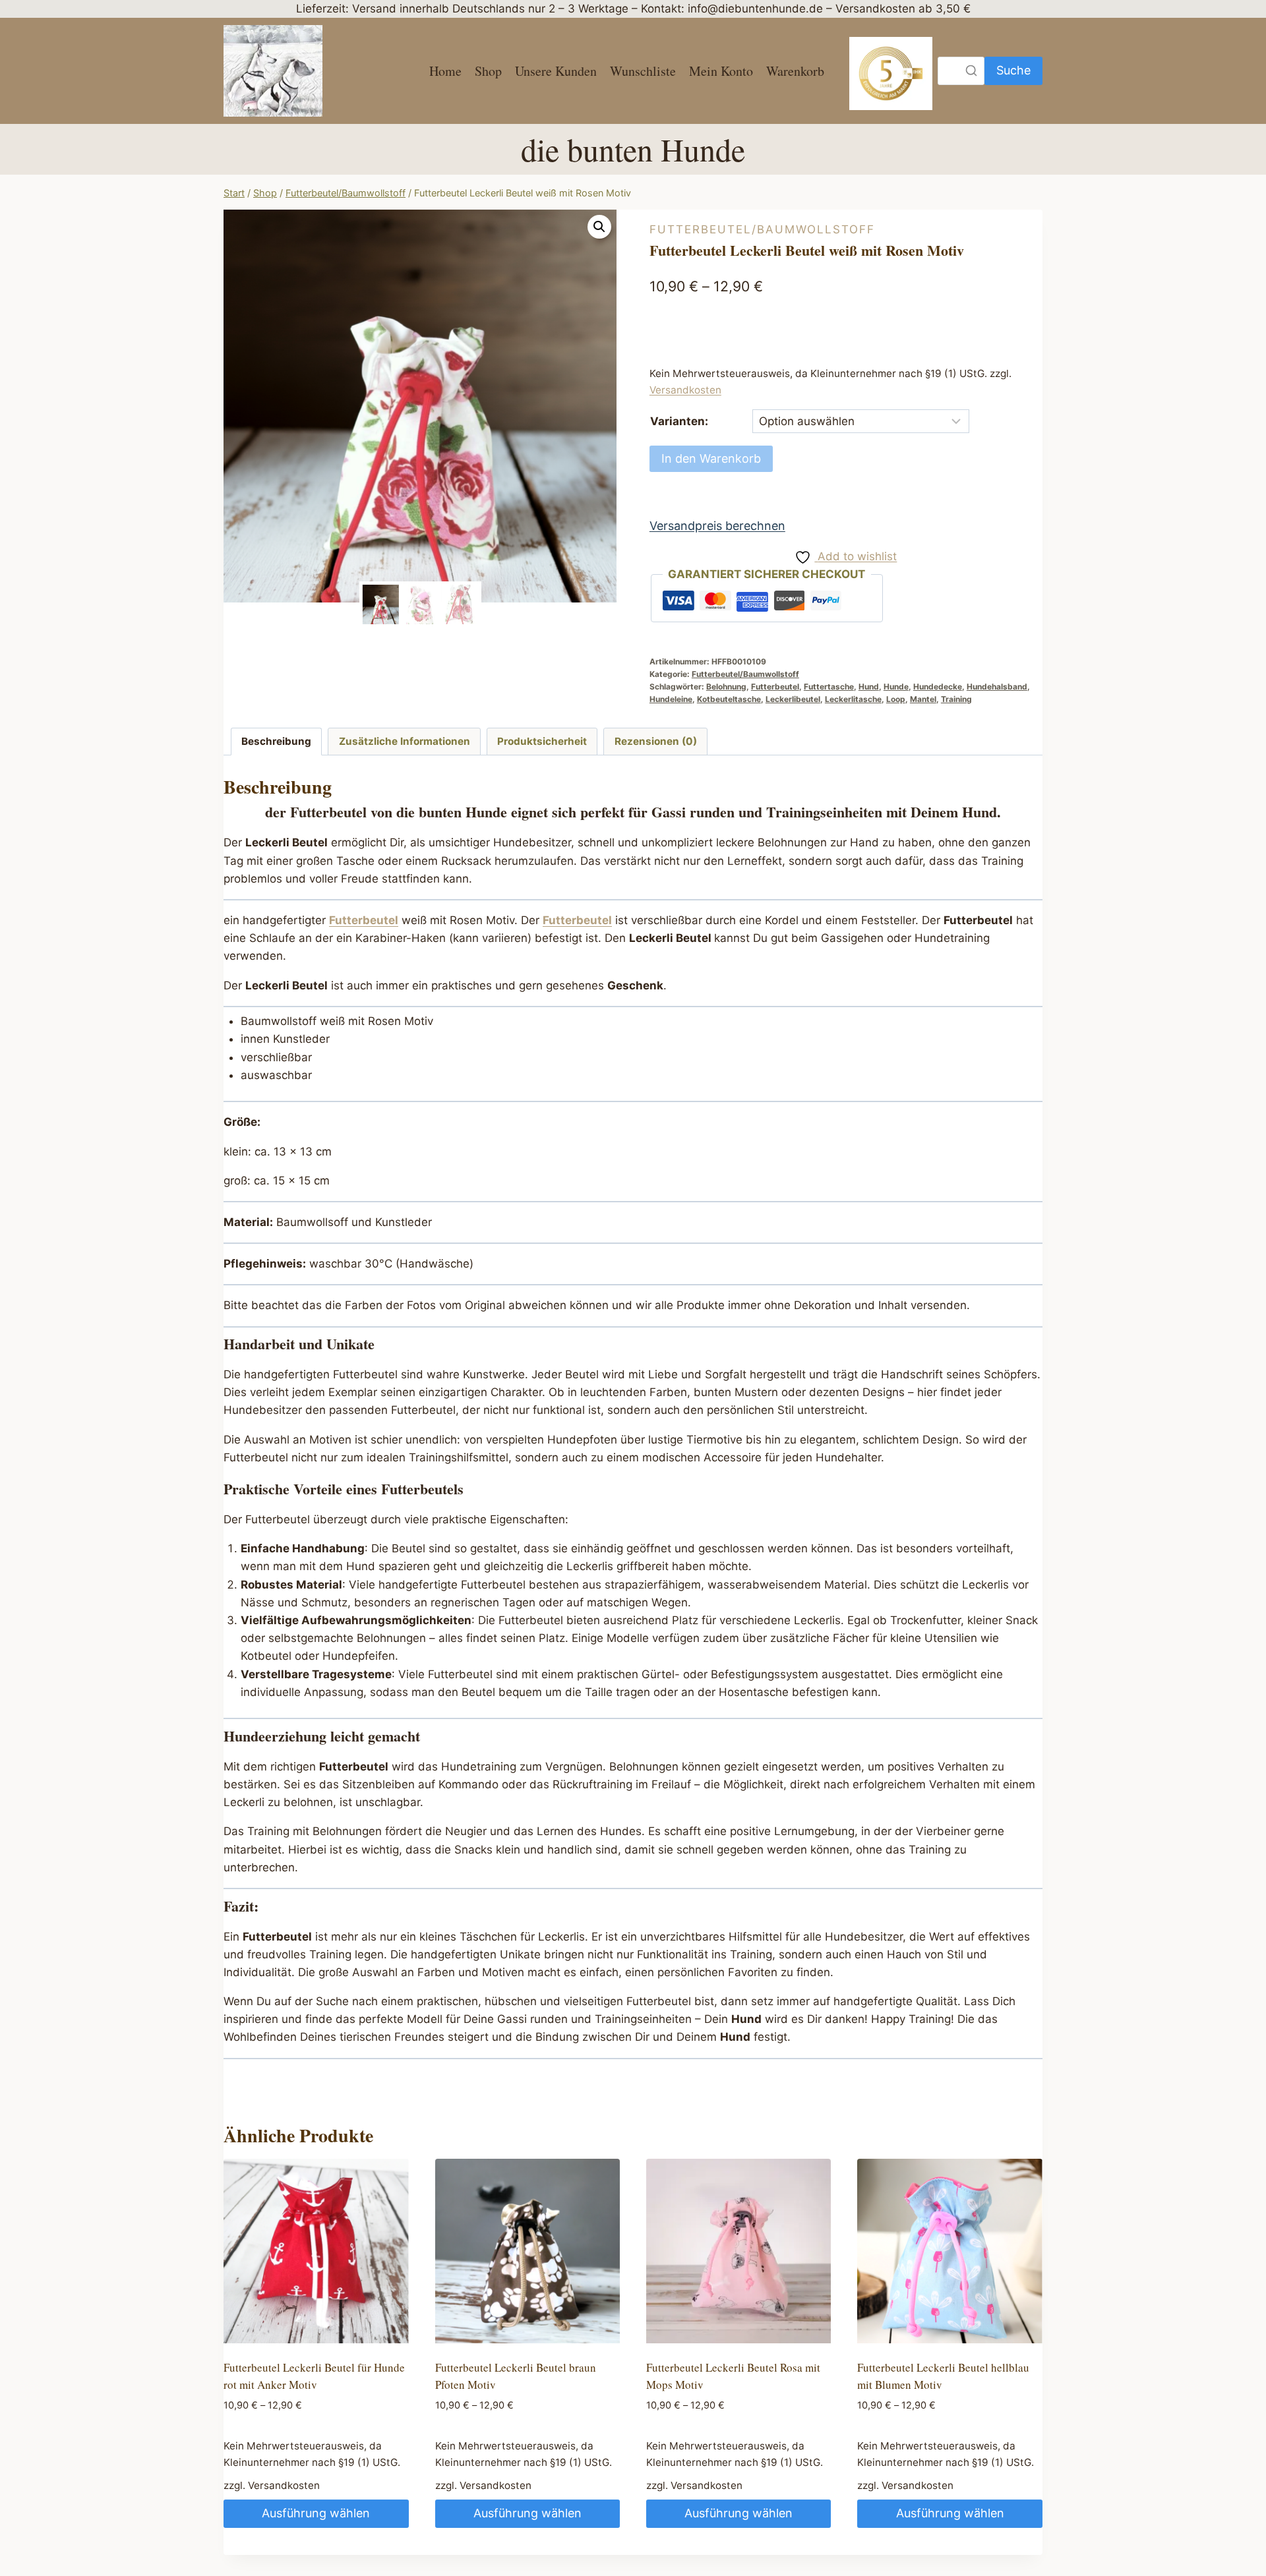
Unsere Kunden (556, 71)
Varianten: (679, 421)
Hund (869, 687)
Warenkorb (795, 71)
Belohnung (726, 687)
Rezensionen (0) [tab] (656, 741)
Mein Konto (721, 71)
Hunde (896, 687)
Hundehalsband (997, 687)
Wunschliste (643, 71)
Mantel (923, 699)
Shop (488, 71)
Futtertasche (829, 687)
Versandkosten (685, 390)
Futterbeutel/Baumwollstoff (762, 229)
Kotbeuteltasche (729, 699)
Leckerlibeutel (793, 699)
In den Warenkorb (711, 458)
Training (956, 699)
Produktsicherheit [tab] (542, 741)
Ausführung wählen (316, 2513)
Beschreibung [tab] (276, 741)
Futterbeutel (775, 687)
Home (445, 71)
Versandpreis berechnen (717, 526)
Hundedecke (938, 687)
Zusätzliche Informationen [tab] (405, 741)
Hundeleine (671, 699)
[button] (599, 227)
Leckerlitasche (853, 699)
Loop (896, 699)
